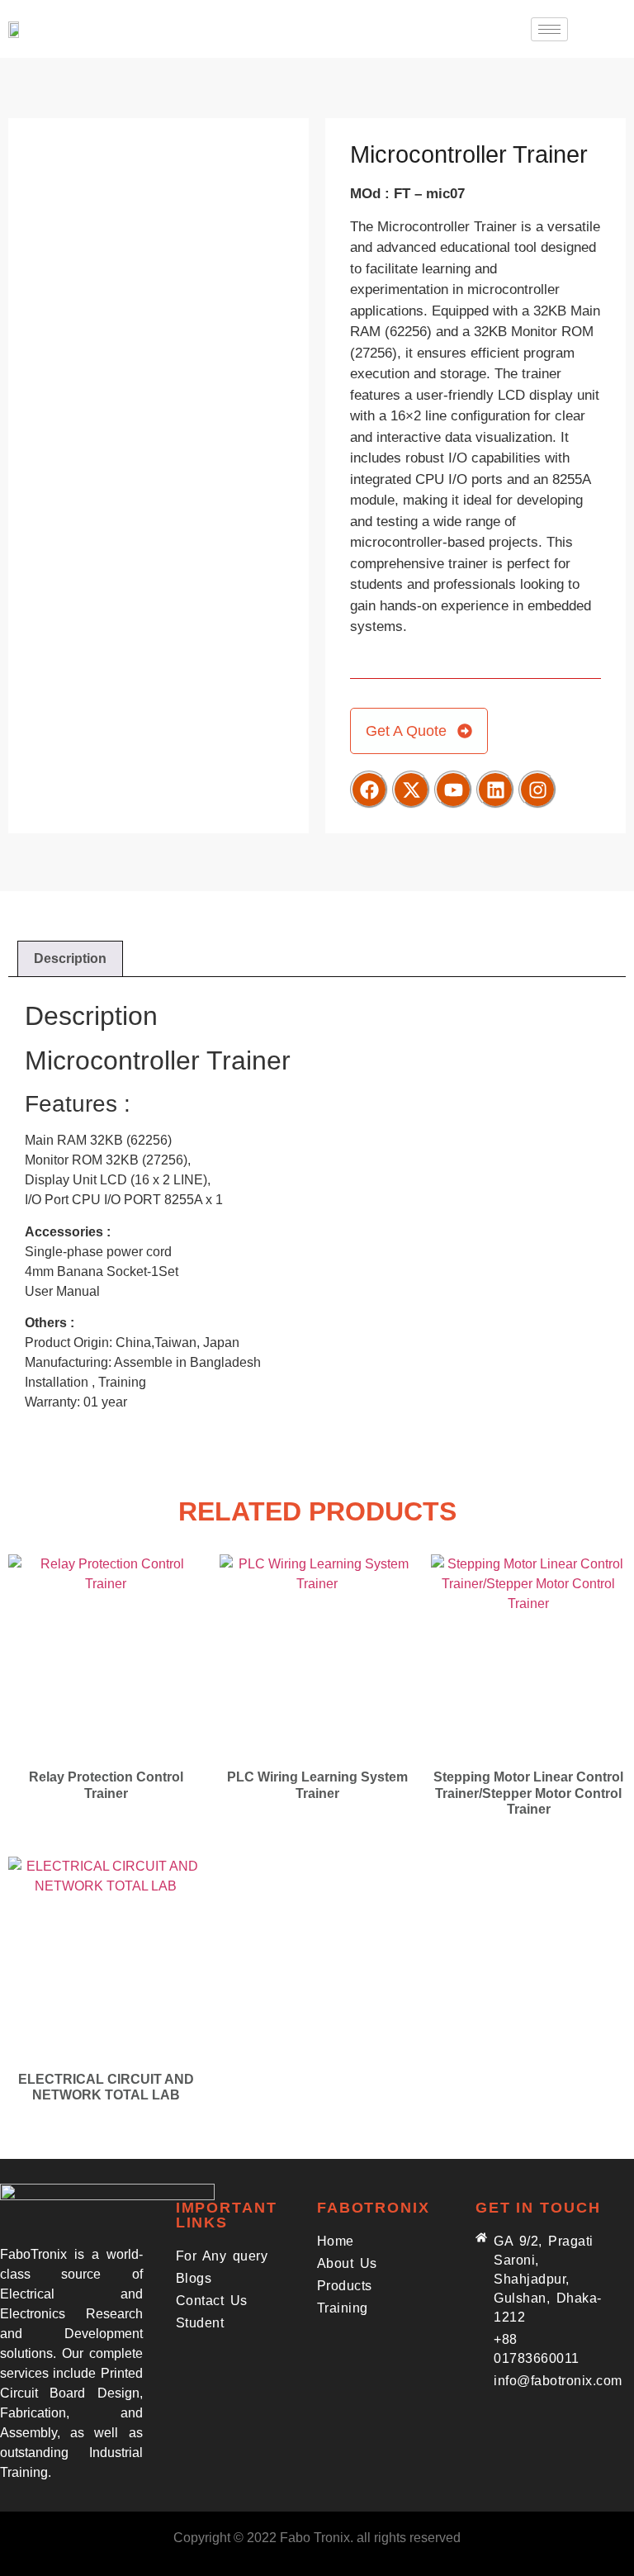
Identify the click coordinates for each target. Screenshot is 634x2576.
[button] (605, 29)
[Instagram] (537, 790)
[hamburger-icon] (549, 29)
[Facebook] (369, 790)
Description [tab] (70, 958)
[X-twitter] (411, 790)
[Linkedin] (495, 790)
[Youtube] (453, 790)
